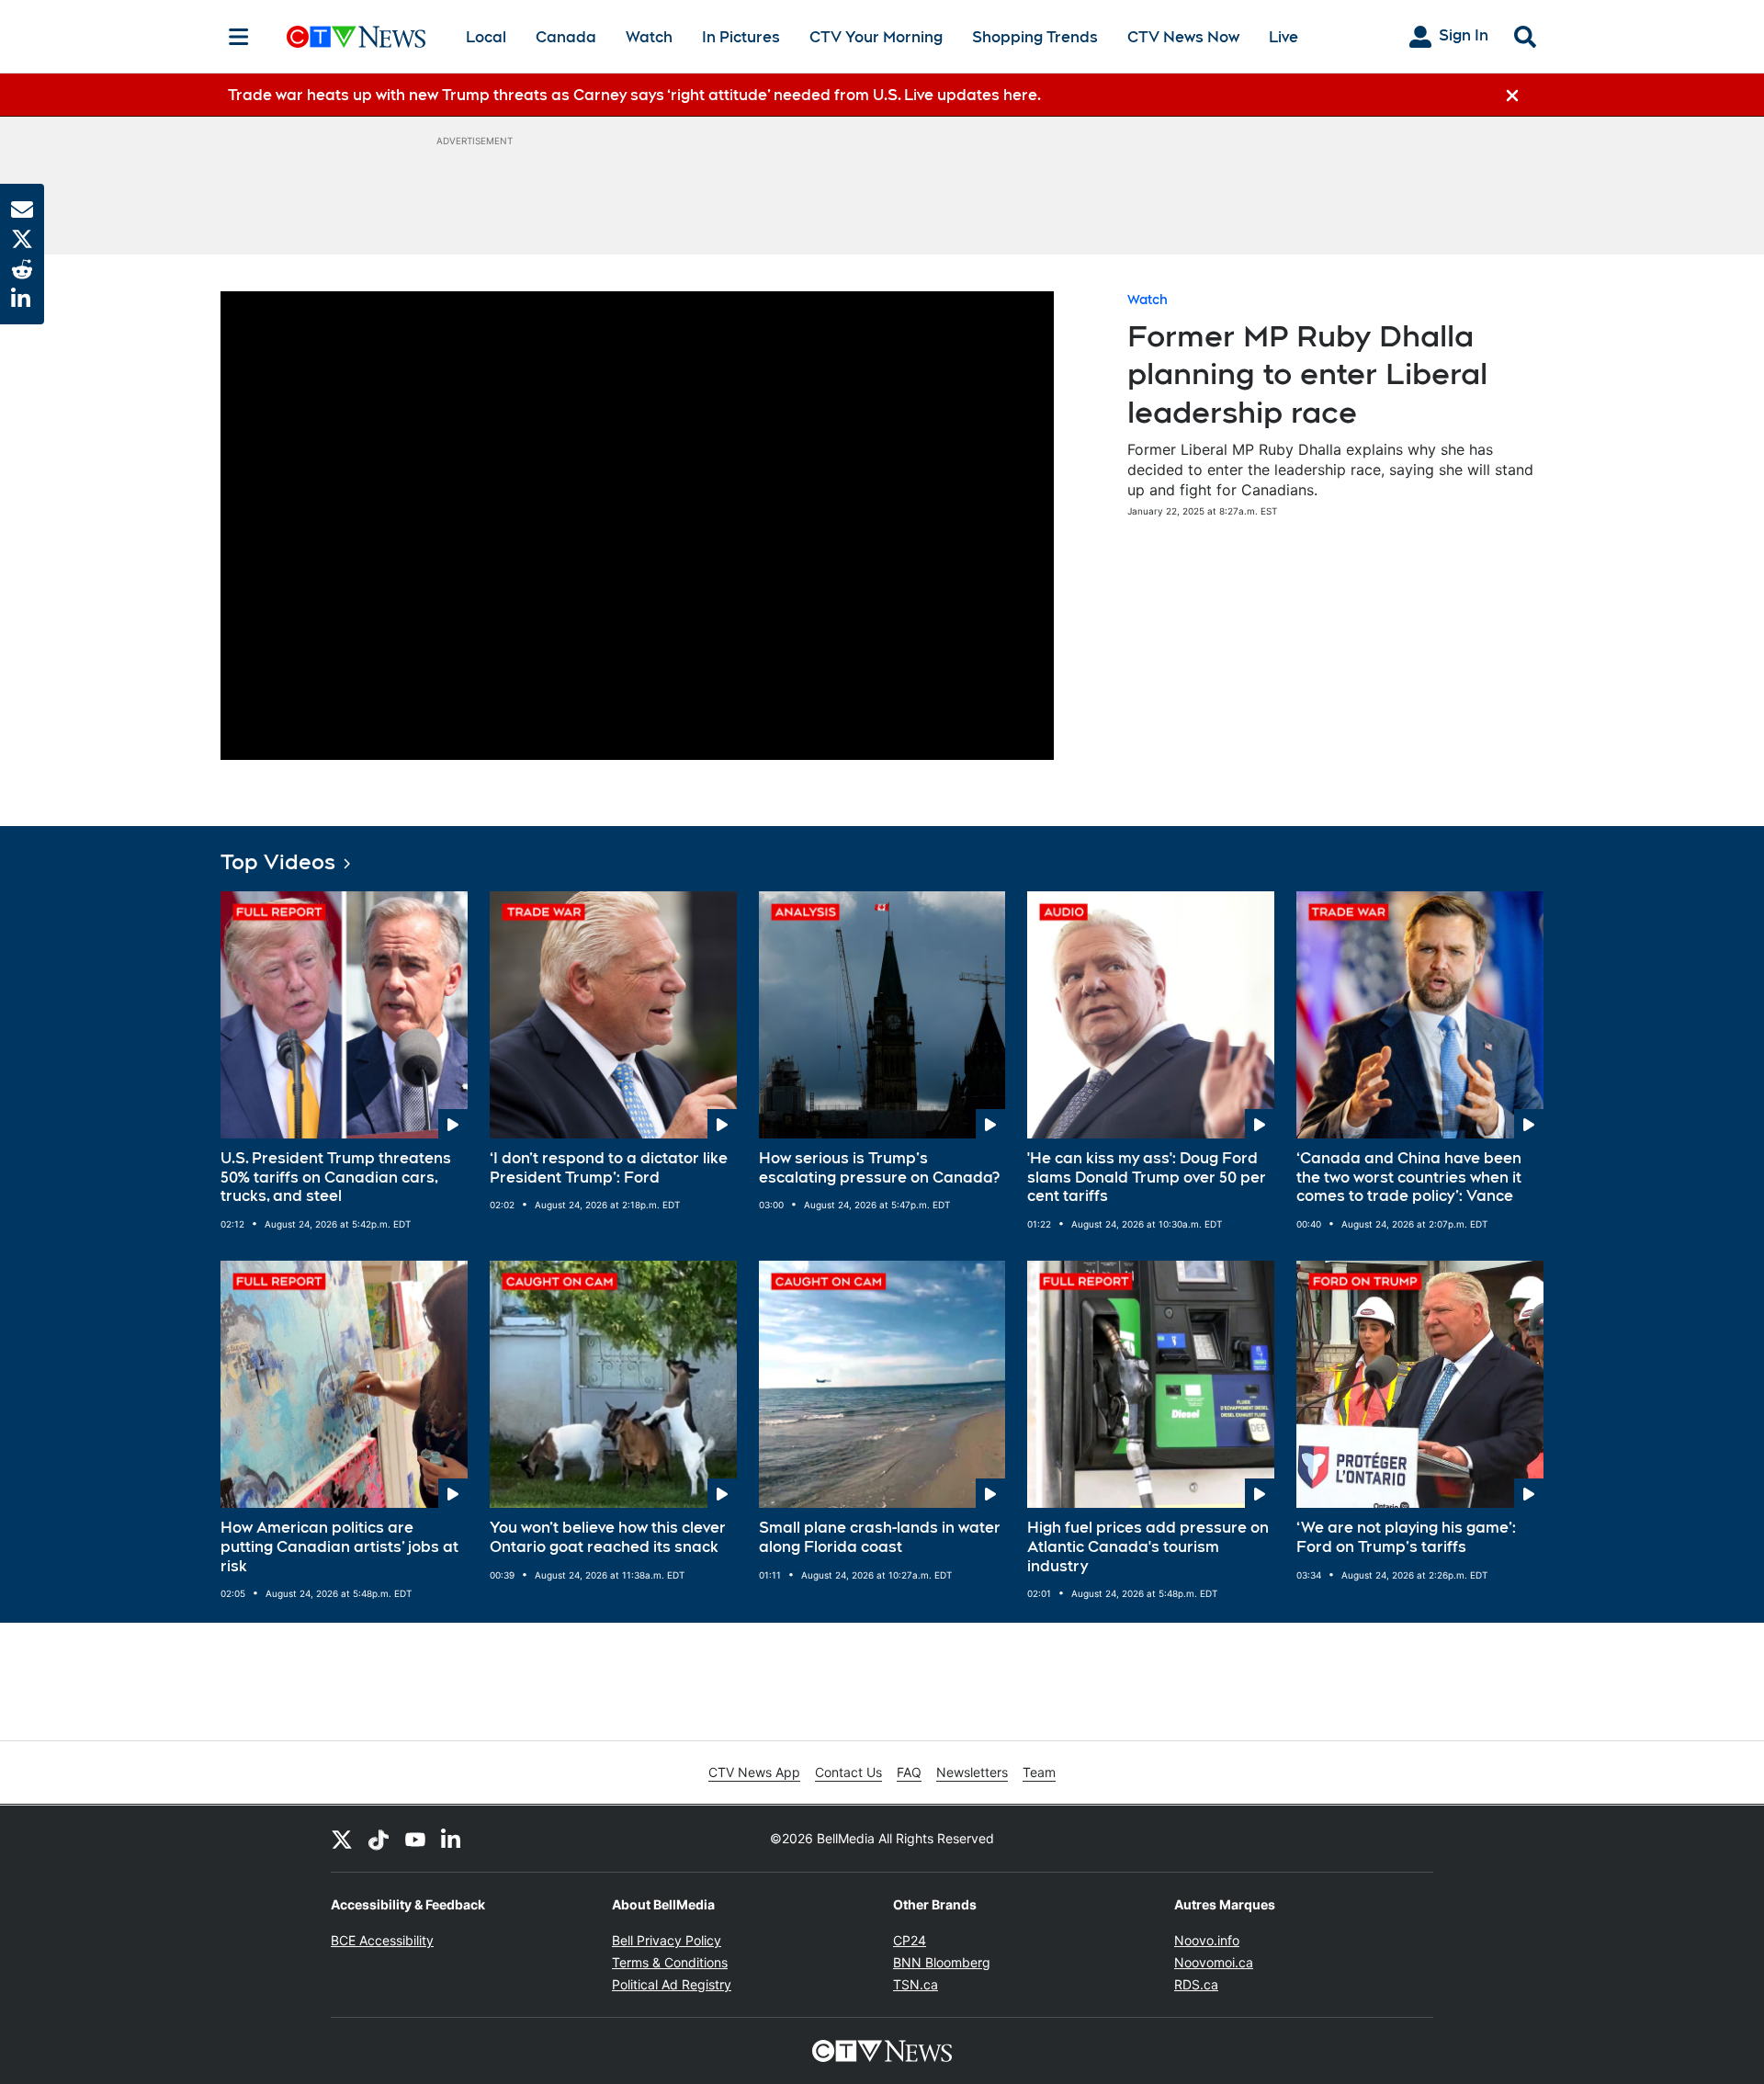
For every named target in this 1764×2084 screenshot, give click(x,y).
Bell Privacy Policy (667, 1940)
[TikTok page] (379, 1839)
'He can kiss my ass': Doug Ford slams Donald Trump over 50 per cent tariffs (1147, 1178)
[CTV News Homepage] (356, 37)
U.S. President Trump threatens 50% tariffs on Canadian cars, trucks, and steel (336, 1178)
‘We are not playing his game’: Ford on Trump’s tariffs (1406, 1537)
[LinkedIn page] (452, 1839)
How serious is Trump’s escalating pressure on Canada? (879, 1168)
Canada (566, 37)
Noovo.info (1207, 1940)
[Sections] (239, 37)
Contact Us (848, 1772)
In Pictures (741, 37)
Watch (649, 37)
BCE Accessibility (382, 1940)
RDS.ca (1196, 1984)
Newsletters (972, 1772)
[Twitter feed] (342, 1839)
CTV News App (754, 1772)
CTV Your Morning (876, 37)
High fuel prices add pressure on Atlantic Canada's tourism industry (1148, 1547)
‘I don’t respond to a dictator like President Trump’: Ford (609, 1168)
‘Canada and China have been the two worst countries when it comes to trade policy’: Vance (1409, 1178)
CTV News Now (1183, 37)
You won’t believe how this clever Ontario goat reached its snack (608, 1537)
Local (486, 37)
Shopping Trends (1035, 37)
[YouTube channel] (415, 1839)
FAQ (909, 1772)
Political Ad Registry (672, 1984)
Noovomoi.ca (1214, 1962)
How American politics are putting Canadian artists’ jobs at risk (339, 1547)
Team (1039, 1772)
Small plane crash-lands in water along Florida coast (880, 1537)
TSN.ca (916, 1984)
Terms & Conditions (670, 1962)
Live (1283, 37)
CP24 (910, 1940)
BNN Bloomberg (942, 1962)
